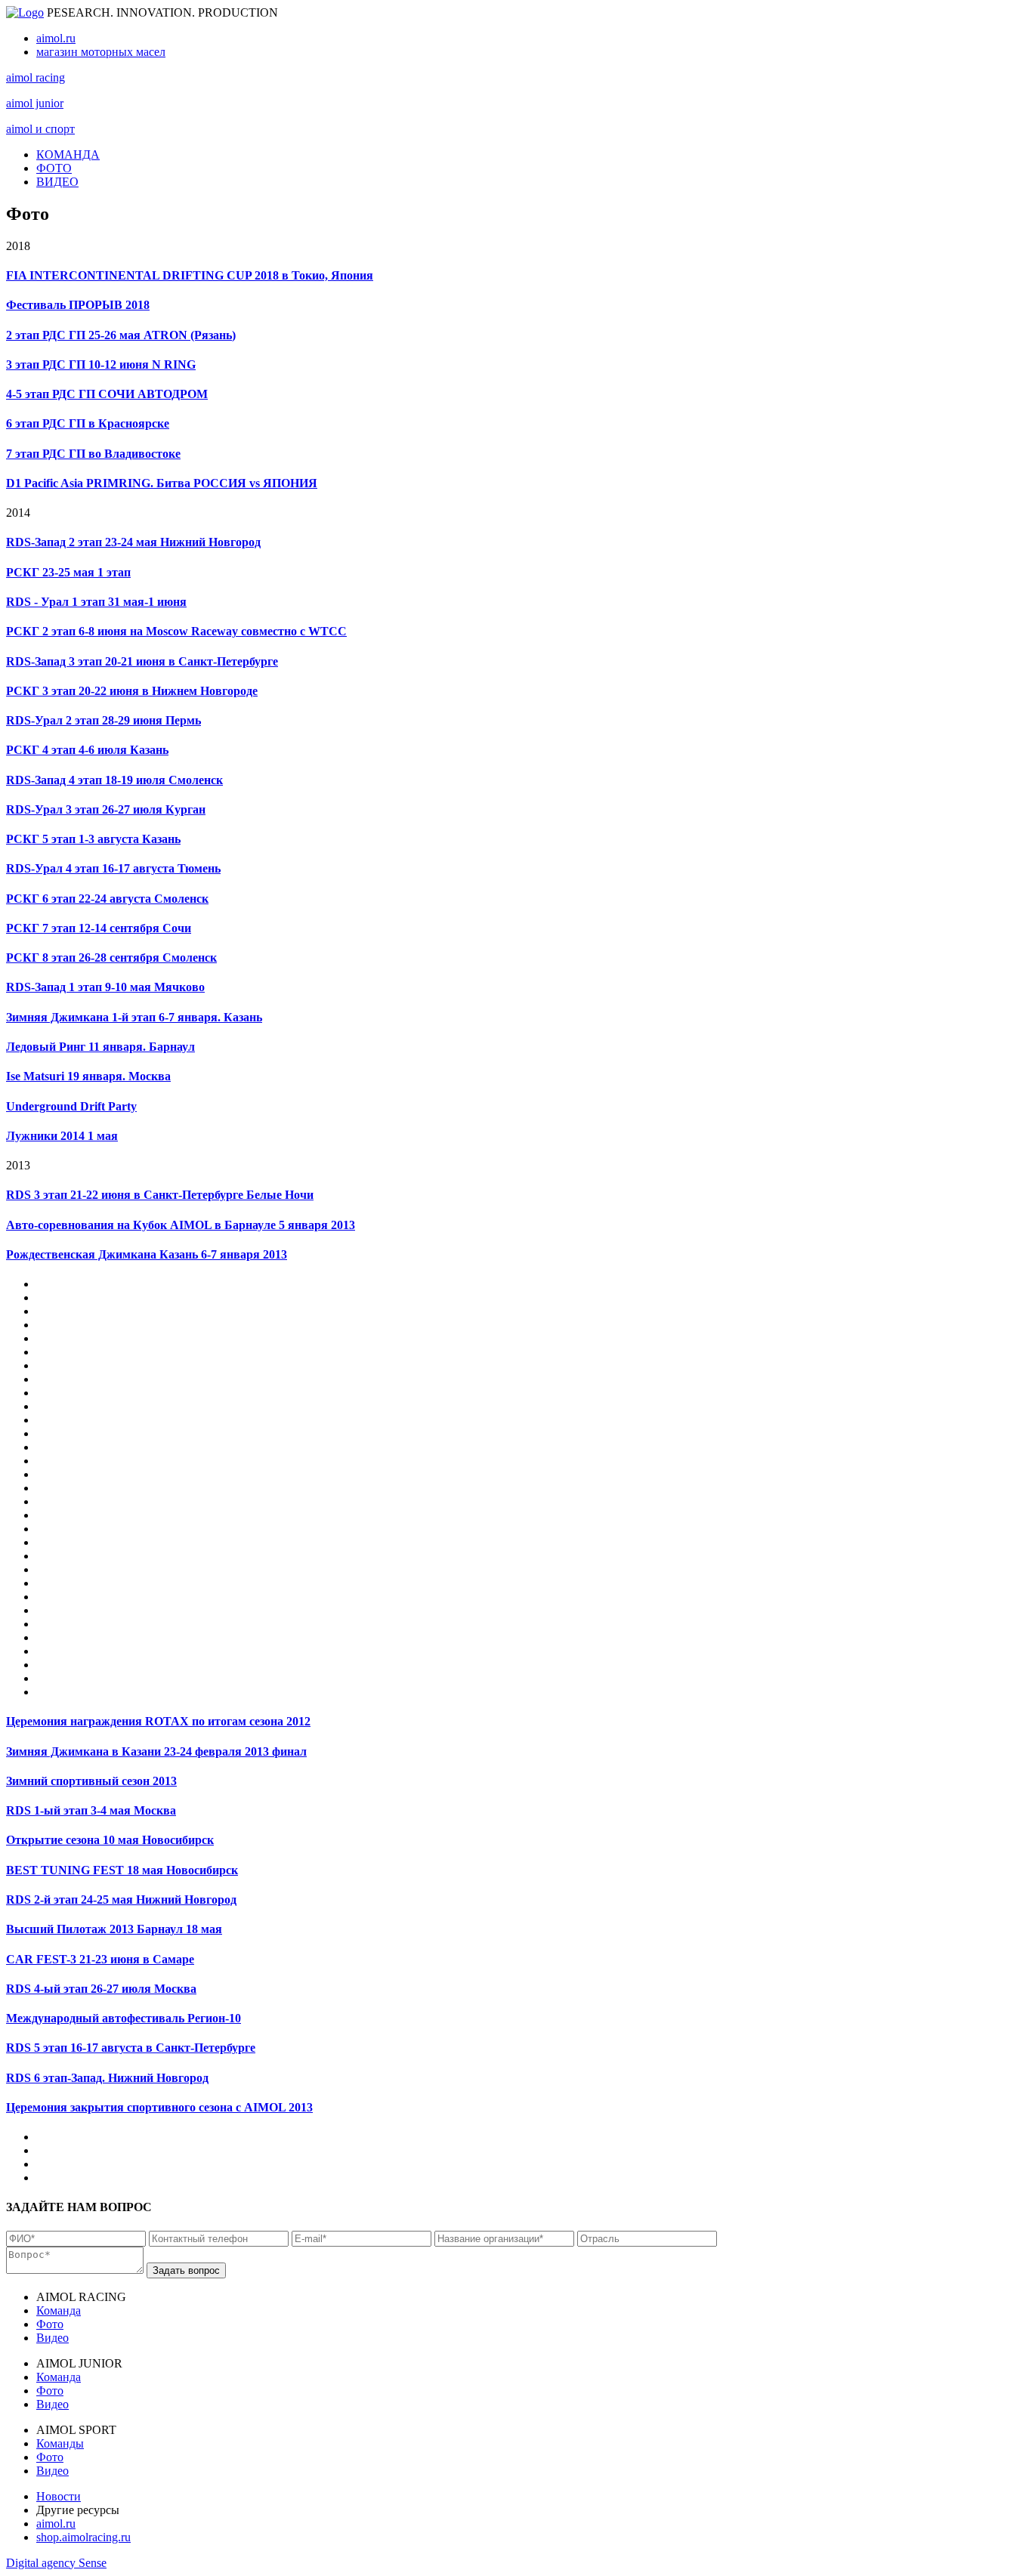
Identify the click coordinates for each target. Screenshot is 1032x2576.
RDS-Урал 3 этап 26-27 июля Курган (106, 809)
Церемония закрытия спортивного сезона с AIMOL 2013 (159, 2107)
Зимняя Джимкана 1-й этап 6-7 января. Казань (134, 1017)
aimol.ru (56, 38)
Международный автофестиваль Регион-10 (124, 2018)
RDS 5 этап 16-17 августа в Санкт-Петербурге (131, 2048)
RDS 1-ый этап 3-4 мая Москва (91, 1810)
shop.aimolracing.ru (83, 2537)
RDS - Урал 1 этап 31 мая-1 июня (96, 602)
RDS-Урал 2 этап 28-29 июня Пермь (104, 720)
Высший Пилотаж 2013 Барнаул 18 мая (114, 1929)
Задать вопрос (186, 2270)
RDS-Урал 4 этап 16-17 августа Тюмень (113, 868)
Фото (50, 2324)
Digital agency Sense (56, 2563)
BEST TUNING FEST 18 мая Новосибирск (122, 1870)
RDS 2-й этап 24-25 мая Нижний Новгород (121, 1900)
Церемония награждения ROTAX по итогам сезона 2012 (158, 1721)
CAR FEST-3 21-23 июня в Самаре (100, 1959)
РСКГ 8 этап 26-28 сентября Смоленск (111, 958)
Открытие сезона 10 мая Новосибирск (110, 1840)
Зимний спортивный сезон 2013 (91, 1781)
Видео (53, 2338)
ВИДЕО (57, 182)
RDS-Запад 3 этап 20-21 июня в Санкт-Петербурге (142, 661)
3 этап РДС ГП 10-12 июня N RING (101, 364)
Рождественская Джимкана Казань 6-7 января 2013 (147, 1254)
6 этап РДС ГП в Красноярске (88, 423)
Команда (59, 2310)
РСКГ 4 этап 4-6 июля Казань (87, 750)
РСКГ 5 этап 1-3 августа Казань (93, 839)
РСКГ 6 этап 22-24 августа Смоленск (107, 899)
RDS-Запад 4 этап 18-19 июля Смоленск (114, 780)
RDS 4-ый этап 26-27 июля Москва (101, 1989)
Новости (59, 2496)
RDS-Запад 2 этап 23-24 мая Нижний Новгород (133, 542)
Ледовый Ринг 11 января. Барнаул (100, 1047)
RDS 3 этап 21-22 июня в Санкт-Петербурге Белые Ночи (160, 1195)
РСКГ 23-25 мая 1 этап (68, 572)
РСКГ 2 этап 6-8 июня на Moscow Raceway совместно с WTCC (176, 631)
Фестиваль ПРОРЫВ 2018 (78, 305)
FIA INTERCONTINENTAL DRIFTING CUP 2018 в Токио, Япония (190, 275)
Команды (60, 2443)
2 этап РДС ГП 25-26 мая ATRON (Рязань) (121, 335)
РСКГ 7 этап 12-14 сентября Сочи (99, 928)
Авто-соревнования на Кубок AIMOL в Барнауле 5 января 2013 (181, 1225)
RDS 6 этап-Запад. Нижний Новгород (107, 2078)
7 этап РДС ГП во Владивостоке (93, 454)
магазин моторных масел (101, 52)
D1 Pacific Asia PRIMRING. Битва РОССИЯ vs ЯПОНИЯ (162, 483)
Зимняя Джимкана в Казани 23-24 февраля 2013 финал (156, 1751)
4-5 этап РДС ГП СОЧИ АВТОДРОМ (107, 394)
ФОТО (54, 168)
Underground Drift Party (71, 1106)
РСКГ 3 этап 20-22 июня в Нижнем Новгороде (132, 691)
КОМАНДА (68, 154)
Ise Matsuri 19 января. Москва (88, 1076)
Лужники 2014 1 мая (62, 1136)
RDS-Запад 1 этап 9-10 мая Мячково (105, 987)
